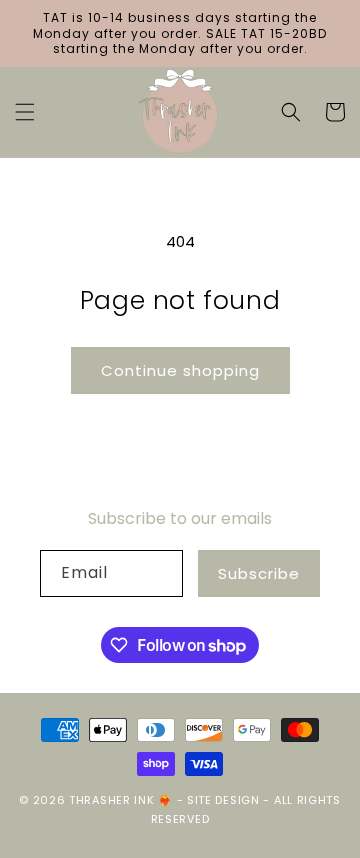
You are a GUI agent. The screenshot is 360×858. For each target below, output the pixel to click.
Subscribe (259, 573)
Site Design (223, 800)
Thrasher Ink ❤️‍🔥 (121, 800)
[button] (25, 112)
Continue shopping (180, 370)
